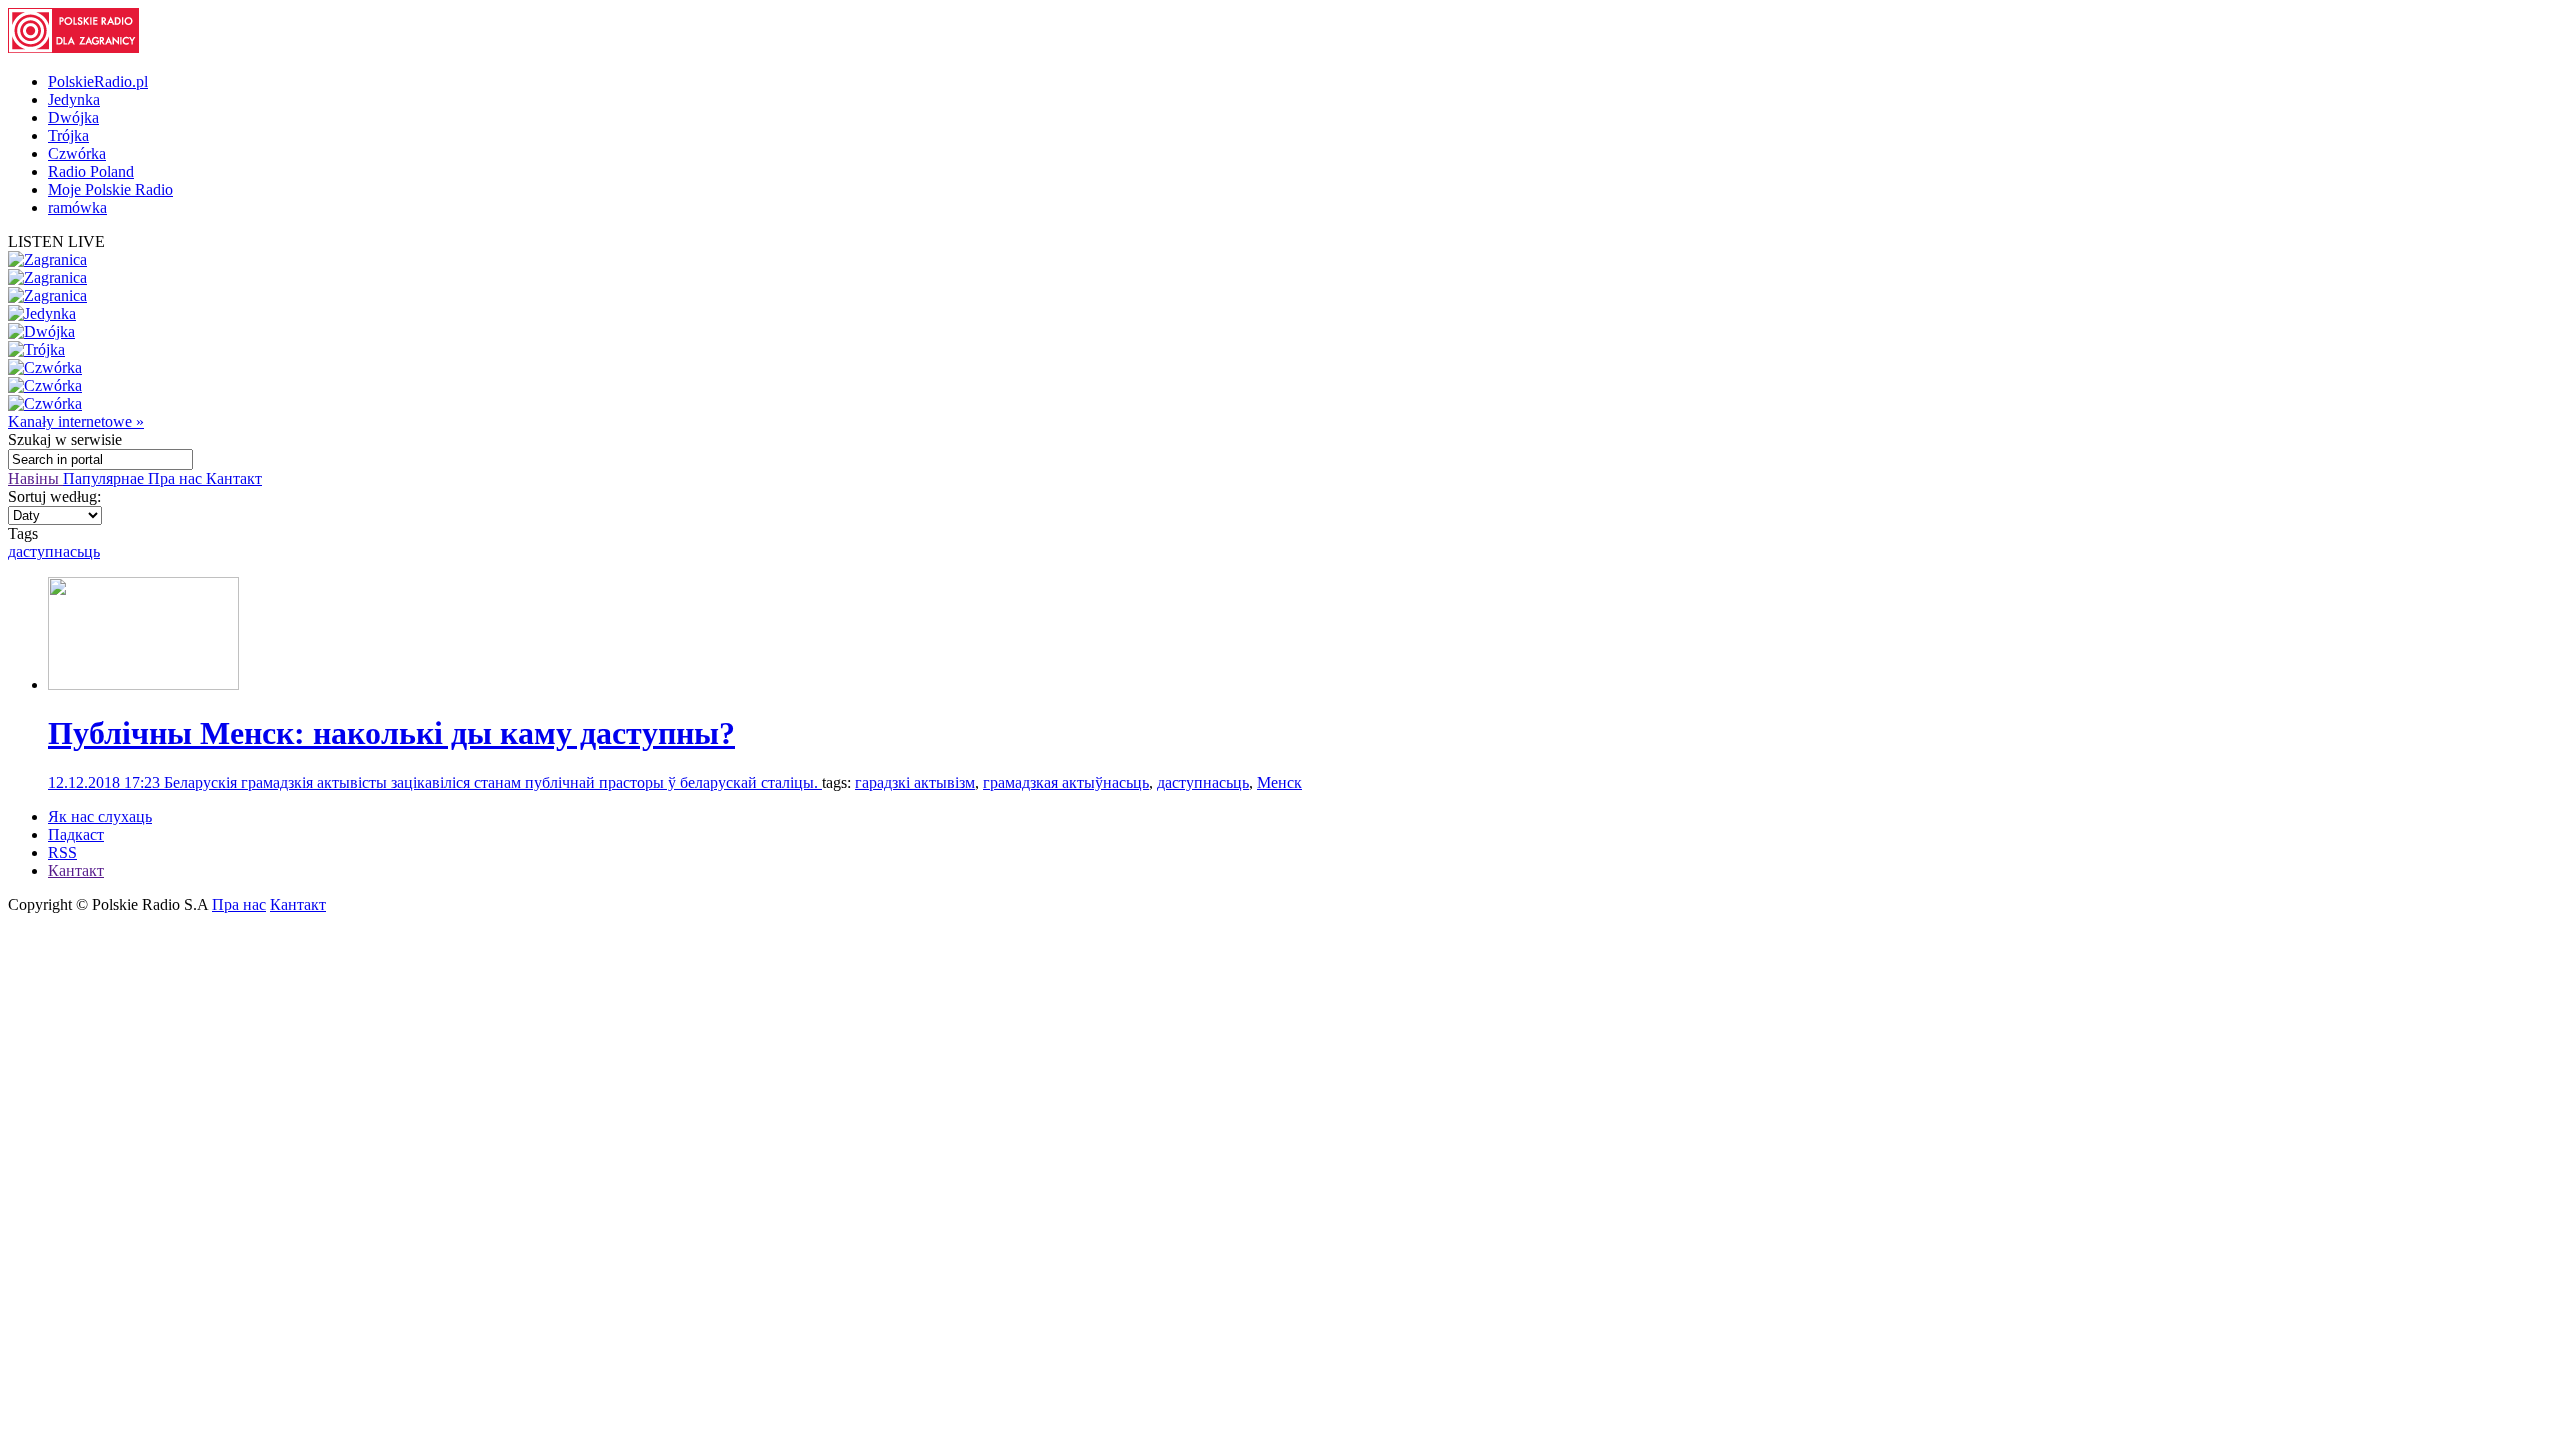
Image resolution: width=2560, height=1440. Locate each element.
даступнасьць (54, 551)
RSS (62, 852)
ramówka (77, 207)
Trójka (68, 135)
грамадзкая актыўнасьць (1066, 782)
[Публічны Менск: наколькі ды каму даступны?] (143, 684)
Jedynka (74, 99)
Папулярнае (105, 478)
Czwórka (77, 153)
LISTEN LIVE (56, 241)
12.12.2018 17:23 (106, 782)
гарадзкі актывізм (915, 782)
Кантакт (234, 478)
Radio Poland (91, 171)
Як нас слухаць (100, 816)
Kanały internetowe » (76, 421)
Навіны (35, 478)
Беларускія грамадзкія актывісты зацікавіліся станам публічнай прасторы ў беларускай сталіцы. (493, 782)
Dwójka (73, 117)
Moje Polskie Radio (110, 189)
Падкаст (76, 834)
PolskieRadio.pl (98, 81)
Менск (1279, 782)
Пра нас (177, 478)
